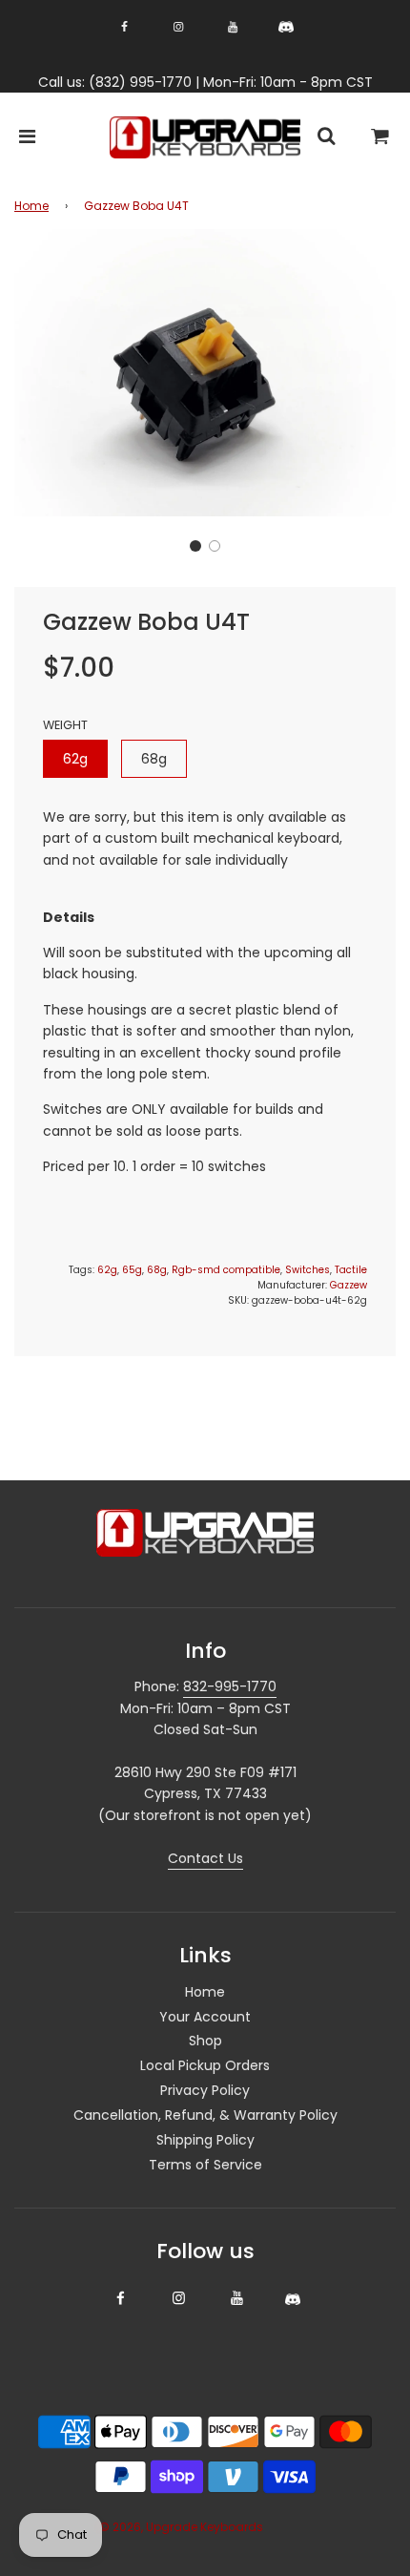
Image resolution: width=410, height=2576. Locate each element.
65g (132, 1270)
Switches (307, 1270)
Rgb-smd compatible (226, 1270)
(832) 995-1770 (140, 82)
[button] (195, 546)
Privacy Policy (205, 2090)
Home (31, 206)
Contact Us (205, 1858)
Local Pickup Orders (205, 2065)
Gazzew (348, 1285)
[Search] (326, 138)
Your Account (205, 2017)
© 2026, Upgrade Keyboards (181, 2527)
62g (75, 759)
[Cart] (380, 138)
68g (154, 759)
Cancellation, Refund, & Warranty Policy (205, 2115)
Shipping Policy (205, 2140)
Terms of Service (205, 2165)
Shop (205, 2041)
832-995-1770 (230, 1686)
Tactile (351, 1270)
